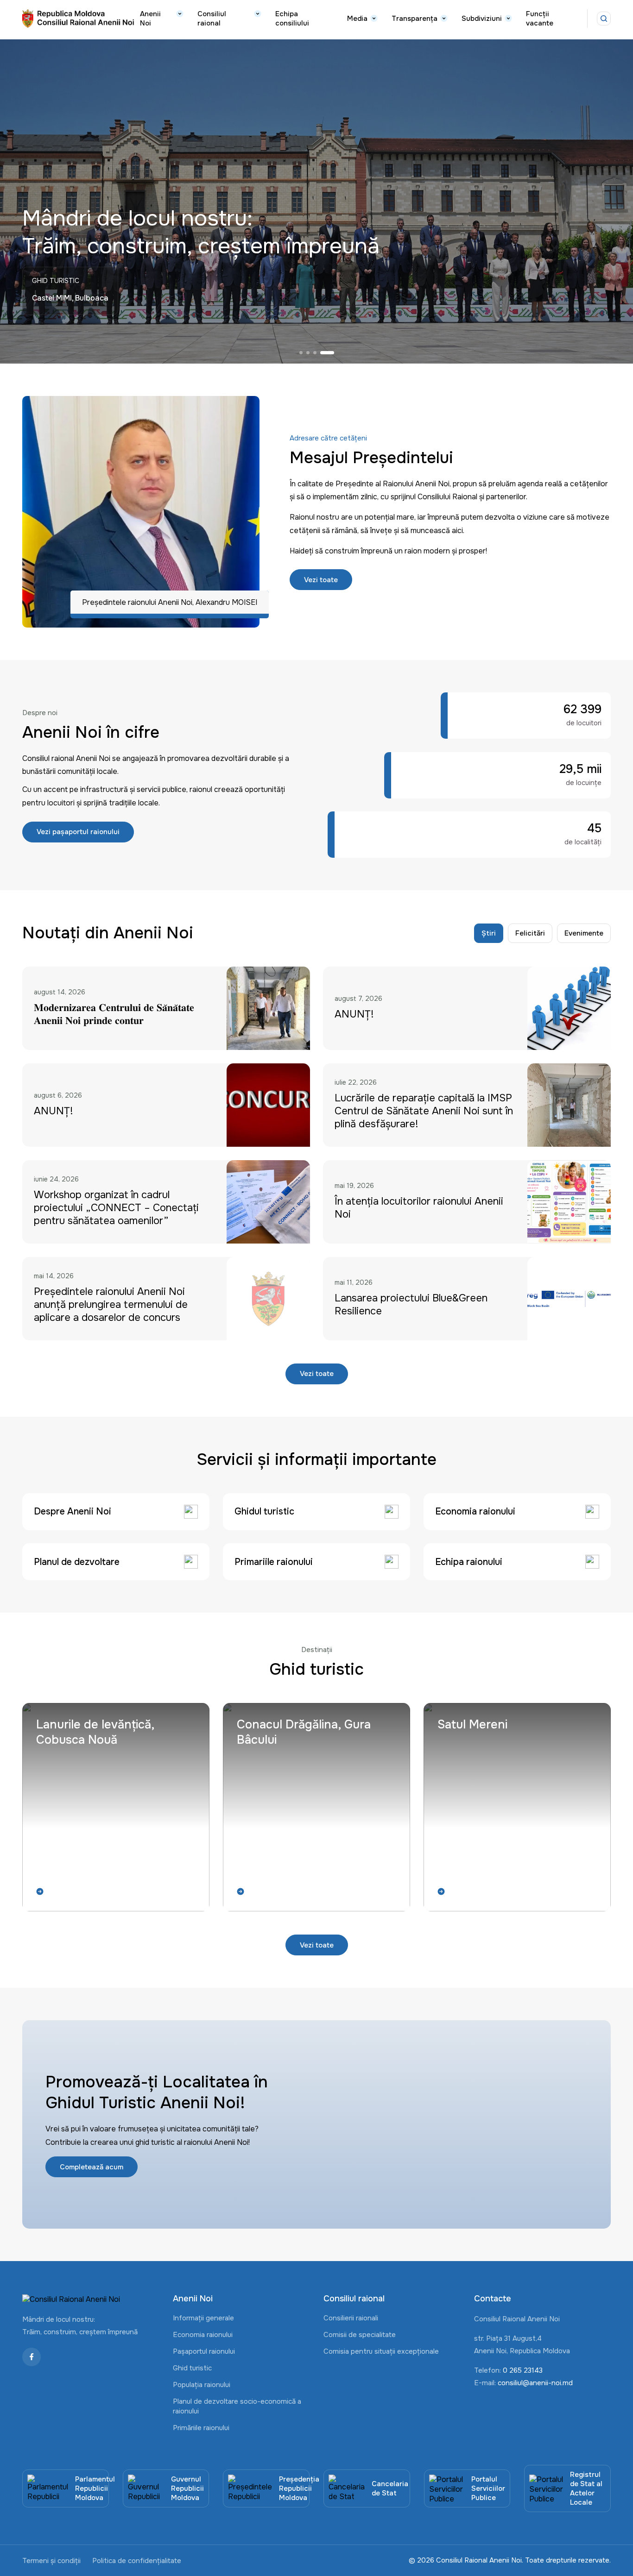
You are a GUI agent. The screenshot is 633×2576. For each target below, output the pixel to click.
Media (357, 19)
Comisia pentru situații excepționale (381, 2351)
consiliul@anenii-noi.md (535, 2383)
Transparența (415, 19)
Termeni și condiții (51, 2561)
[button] (306, 353)
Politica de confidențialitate (137, 2561)
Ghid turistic (192, 2368)
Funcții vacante (540, 19)
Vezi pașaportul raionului (78, 832)
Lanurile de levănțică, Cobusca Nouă (95, 1732)
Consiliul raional (212, 19)
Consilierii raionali (351, 2318)
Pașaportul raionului (204, 2351)
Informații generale (203, 2318)
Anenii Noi (150, 19)
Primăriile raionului (201, 2428)
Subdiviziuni (482, 19)
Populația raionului (202, 2385)
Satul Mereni (472, 1725)
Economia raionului (203, 2335)
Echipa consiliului (292, 19)
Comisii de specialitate (360, 2335)
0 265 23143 (523, 2370)
